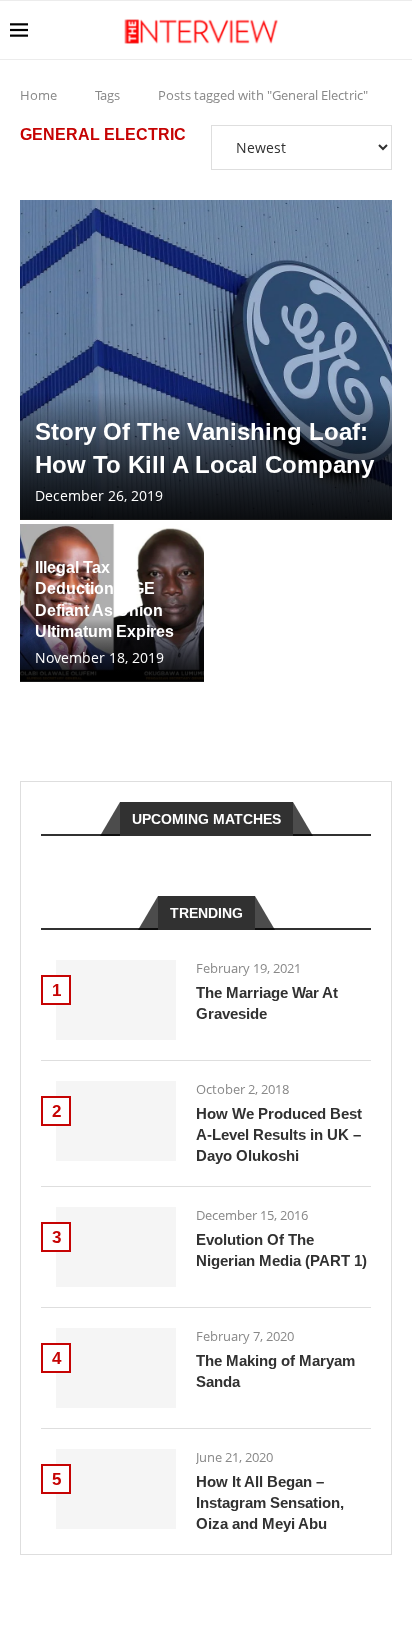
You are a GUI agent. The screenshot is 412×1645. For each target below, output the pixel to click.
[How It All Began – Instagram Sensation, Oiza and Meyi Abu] (116, 1489)
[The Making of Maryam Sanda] (116, 1368)
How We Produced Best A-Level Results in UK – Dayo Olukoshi (279, 1134)
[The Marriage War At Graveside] (116, 1000)
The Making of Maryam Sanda (275, 1371)
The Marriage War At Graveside (267, 1003)
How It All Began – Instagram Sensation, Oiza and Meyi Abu (270, 1502)
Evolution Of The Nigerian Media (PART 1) (281, 1250)
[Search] (392, 30)
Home (38, 95)
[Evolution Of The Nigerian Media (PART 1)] (116, 1247)
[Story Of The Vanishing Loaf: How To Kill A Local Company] (206, 360)
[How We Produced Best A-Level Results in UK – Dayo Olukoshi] (116, 1121)
